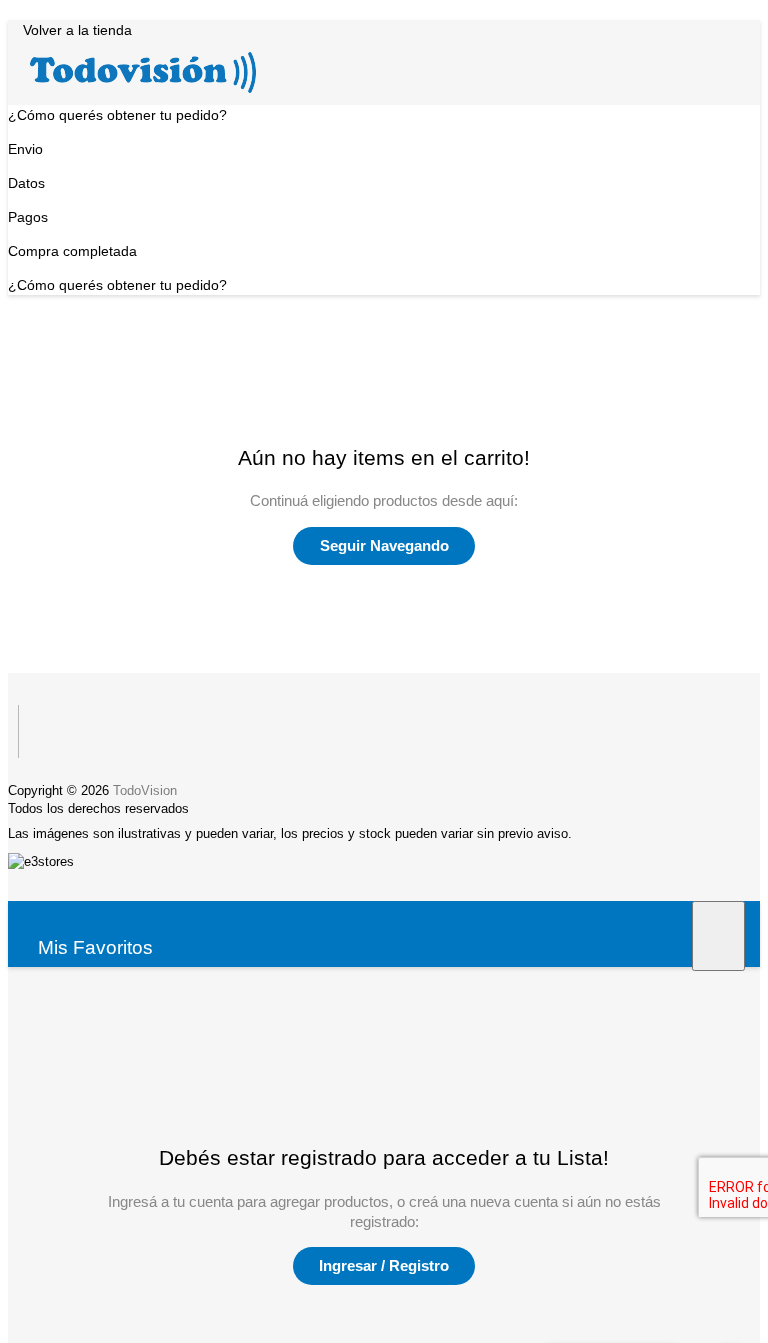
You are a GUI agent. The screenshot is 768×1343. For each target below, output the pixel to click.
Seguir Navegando (384, 546)
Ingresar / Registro (384, 1266)
